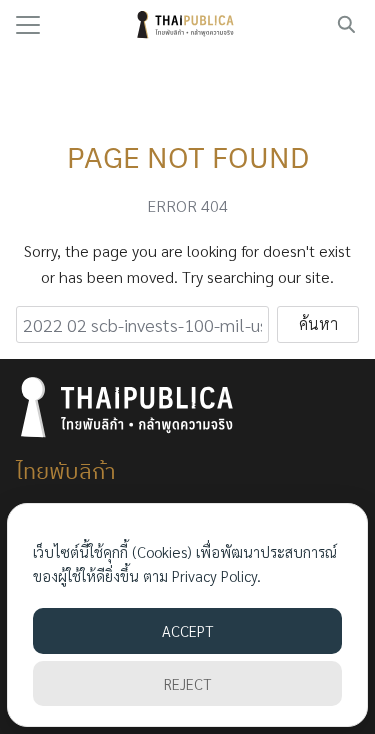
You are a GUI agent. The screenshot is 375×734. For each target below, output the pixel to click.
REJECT (187, 683)
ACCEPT (187, 630)
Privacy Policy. (216, 575)
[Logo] (187, 25)
